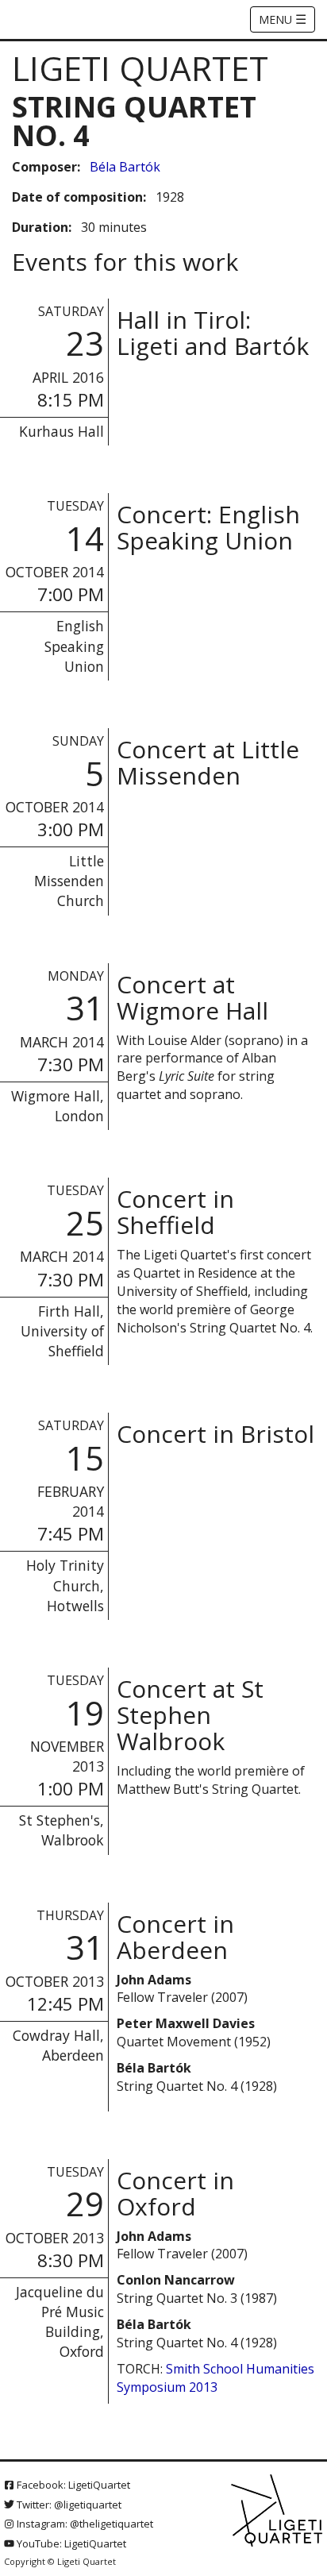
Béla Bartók (125, 167)
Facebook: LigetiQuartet (72, 2485)
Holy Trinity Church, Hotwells (65, 1585)
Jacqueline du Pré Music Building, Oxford (60, 2321)
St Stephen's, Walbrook (62, 1830)
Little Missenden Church (69, 881)
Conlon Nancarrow (176, 2280)
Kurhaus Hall (62, 431)
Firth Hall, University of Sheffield (62, 1331)
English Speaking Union (74, 646)
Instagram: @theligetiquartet (84, 2524)
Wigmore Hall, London (58, 1106)
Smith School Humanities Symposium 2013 (215, 2378)
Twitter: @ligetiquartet (68, 2505)
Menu (283, 19)
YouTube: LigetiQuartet (70, 2543)
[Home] (278, 2511)
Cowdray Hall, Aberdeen (58, 2045)
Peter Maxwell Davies (186, 2023)
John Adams (154, 1980)
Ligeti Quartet (140, 68)
